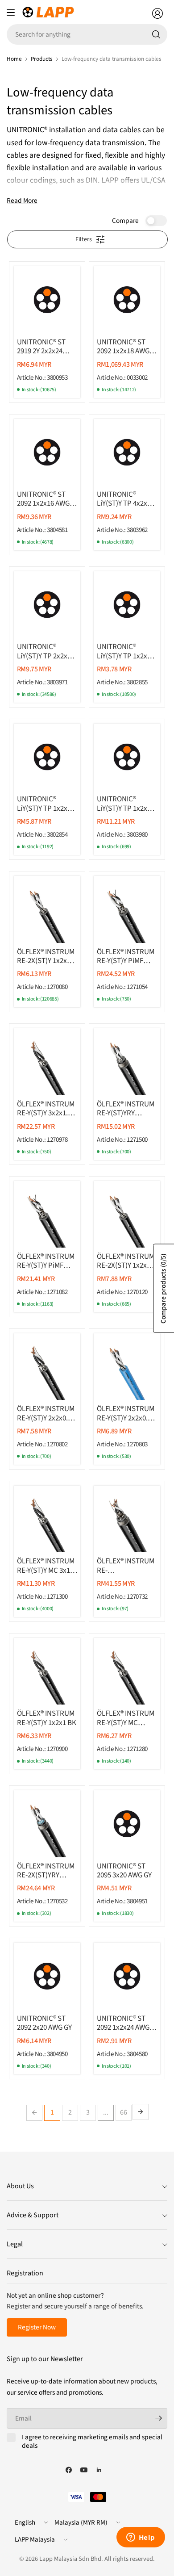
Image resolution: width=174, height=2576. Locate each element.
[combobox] (87, 34)
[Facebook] (69, 2470)
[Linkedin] (99, 2470)
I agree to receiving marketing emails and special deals (92, 2442)
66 (124, 2112)
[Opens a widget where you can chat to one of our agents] (141, 2538)
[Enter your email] (158, 2418)
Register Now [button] (37, 2327)
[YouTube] (84, 2470)
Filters (84, 239)
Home (14, 59)
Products (42, 59)
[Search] (156, 34)
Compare (125, 221)
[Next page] (141, 2112)
